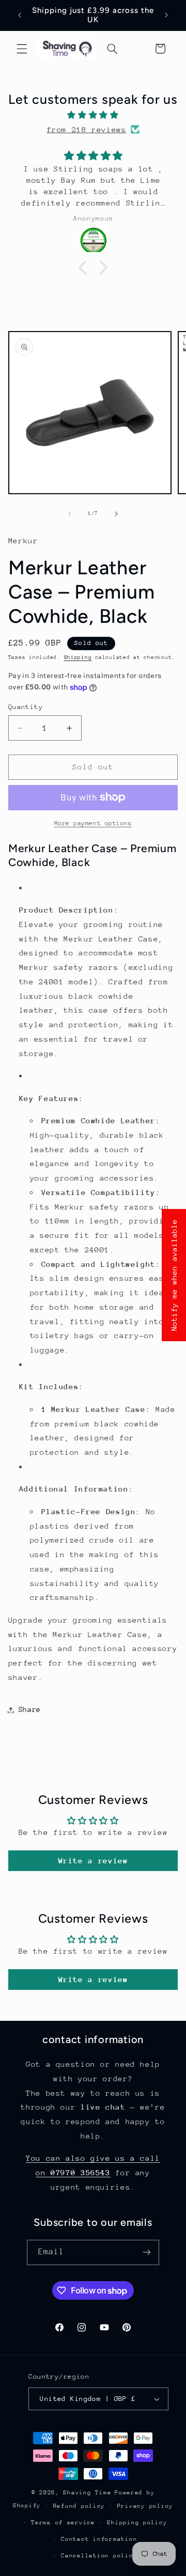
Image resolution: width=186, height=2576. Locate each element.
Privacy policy (145, 2506)
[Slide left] (70, 514)
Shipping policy (137, 2523)
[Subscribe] (147, 2252)
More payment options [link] (93, 823)
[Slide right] (116, 514)
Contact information (99, 2539)
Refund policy (79, 2506)
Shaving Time (87, 2493)
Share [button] (30, 1709)
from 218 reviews (86, 129)
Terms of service (63, 2523)
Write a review (93, 1860)
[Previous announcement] (20, 15)
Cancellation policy (99, 2556)
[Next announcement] (166, 15)
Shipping (78, 657)
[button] (22, 49)
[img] (93, 115)
